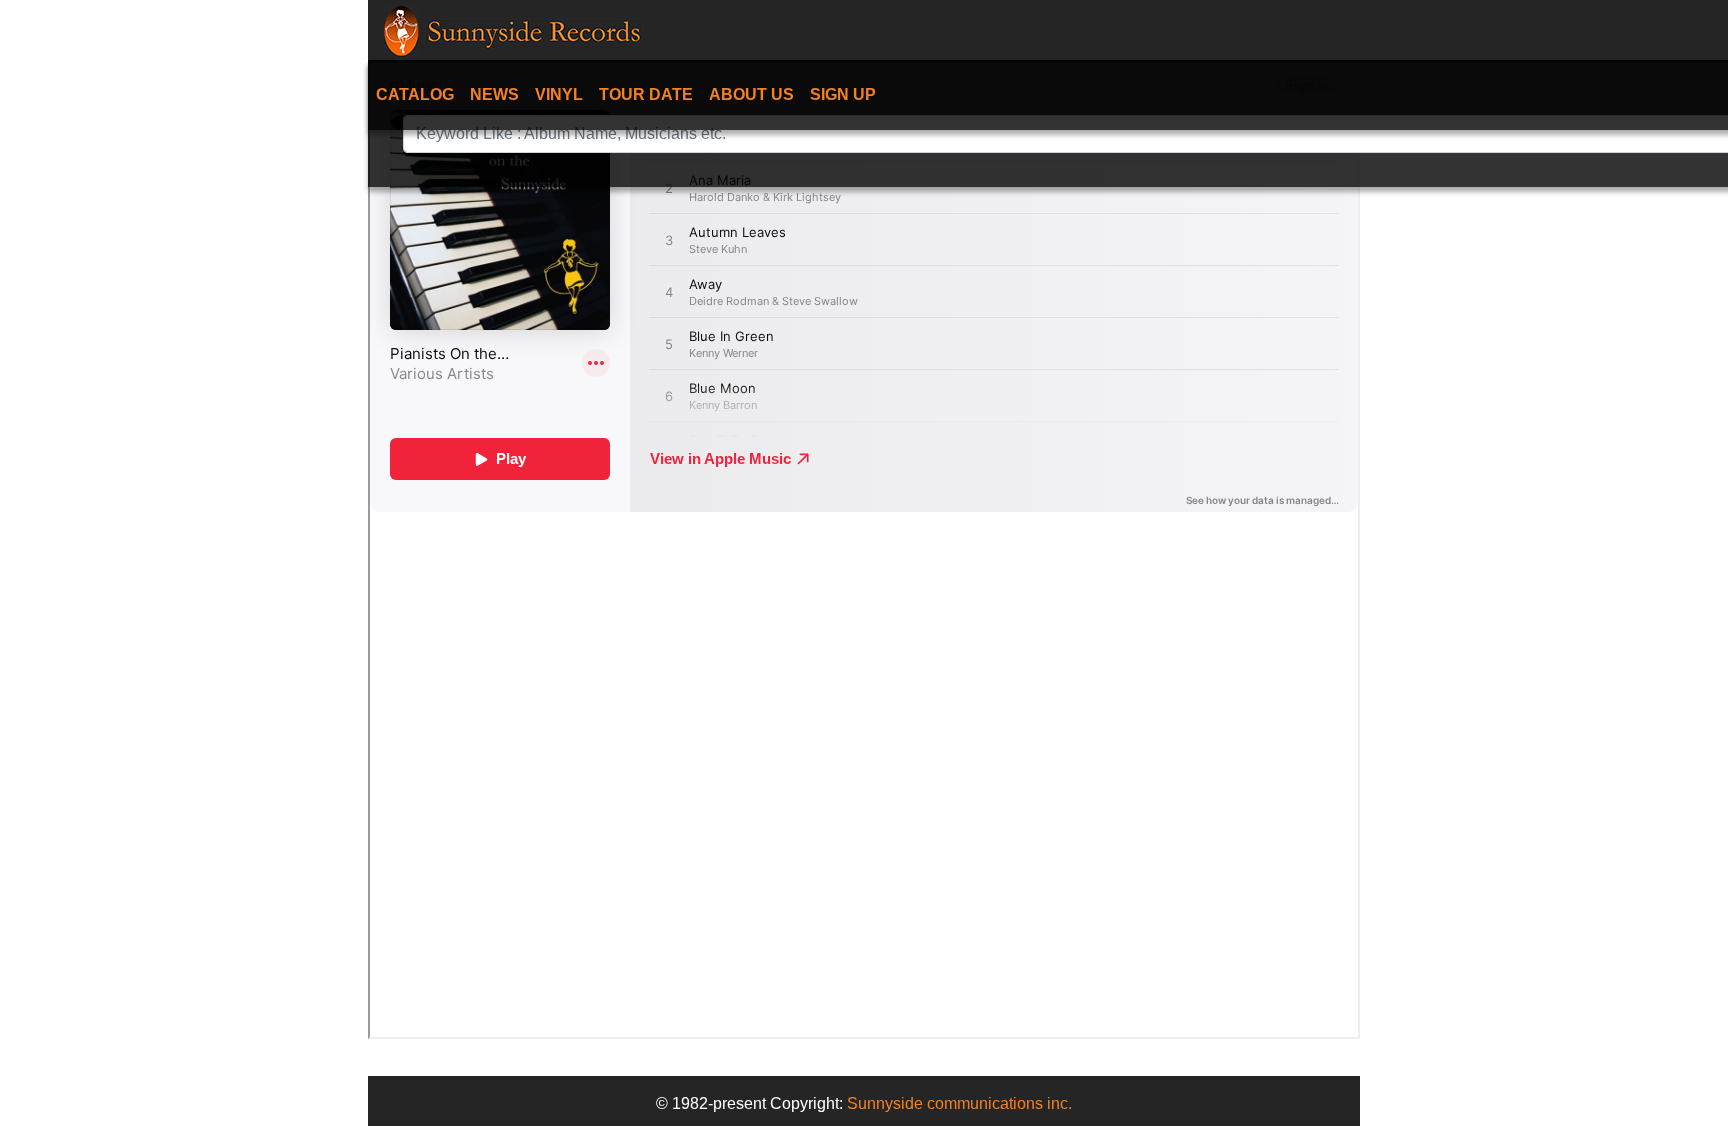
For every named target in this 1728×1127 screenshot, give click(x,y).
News (494, 94)
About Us (751, 94)
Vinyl (559, 94)
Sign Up (843, 94)
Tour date (646, 94)
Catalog (415, 94)
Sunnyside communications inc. (959, 1103)
